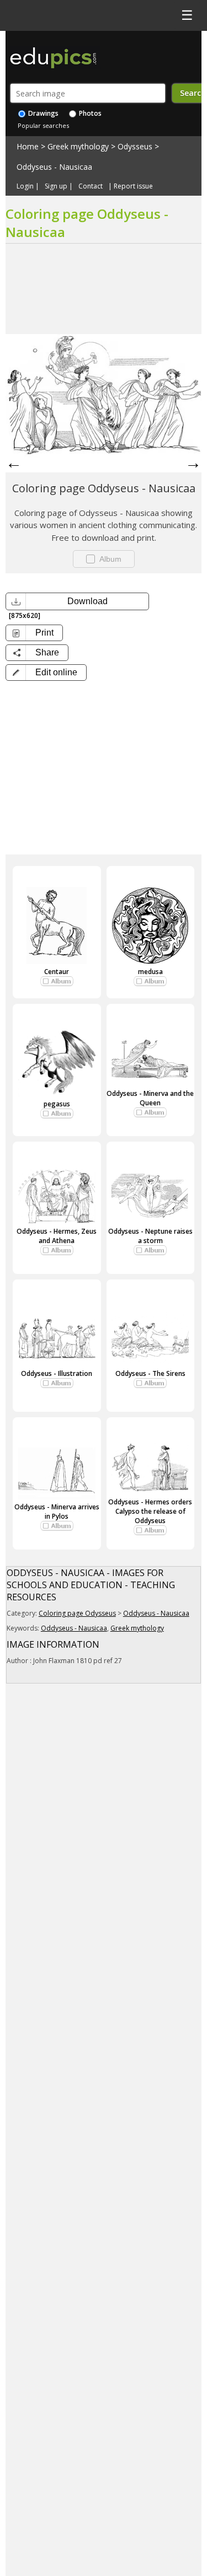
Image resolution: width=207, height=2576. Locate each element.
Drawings (43, 113)
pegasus (57, 1104)
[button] (46, 673)
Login (25, 186)
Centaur (57, 972)
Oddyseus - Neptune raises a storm (150, 1236)
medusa (150, 972)
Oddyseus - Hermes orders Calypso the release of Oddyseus (150, 1511)
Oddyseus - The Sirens (150, 1373)
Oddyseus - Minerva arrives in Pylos (57, 1512)
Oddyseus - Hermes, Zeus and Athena (57, 1236)
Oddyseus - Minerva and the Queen (150, 1098)
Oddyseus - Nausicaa (54, 167)
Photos (89, 113)
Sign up (56, 186)
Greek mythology (78, 146)
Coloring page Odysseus (77, 1613)
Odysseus (135, 146)
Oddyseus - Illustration (57, 1373)
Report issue (133, 186)
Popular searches (43, 125)
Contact (91, 186)
